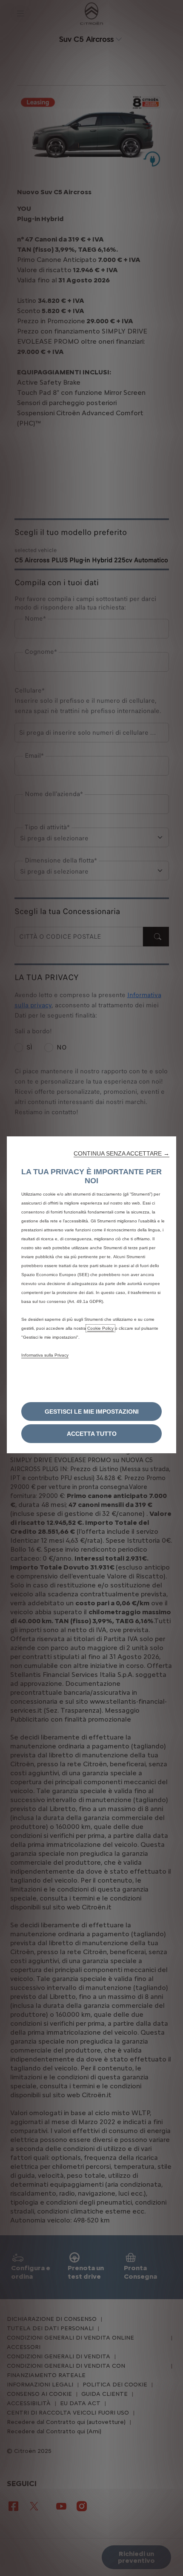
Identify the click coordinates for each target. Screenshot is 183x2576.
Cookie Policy (100, 1328)
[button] (122, 1153)
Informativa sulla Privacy (45, 1355)
